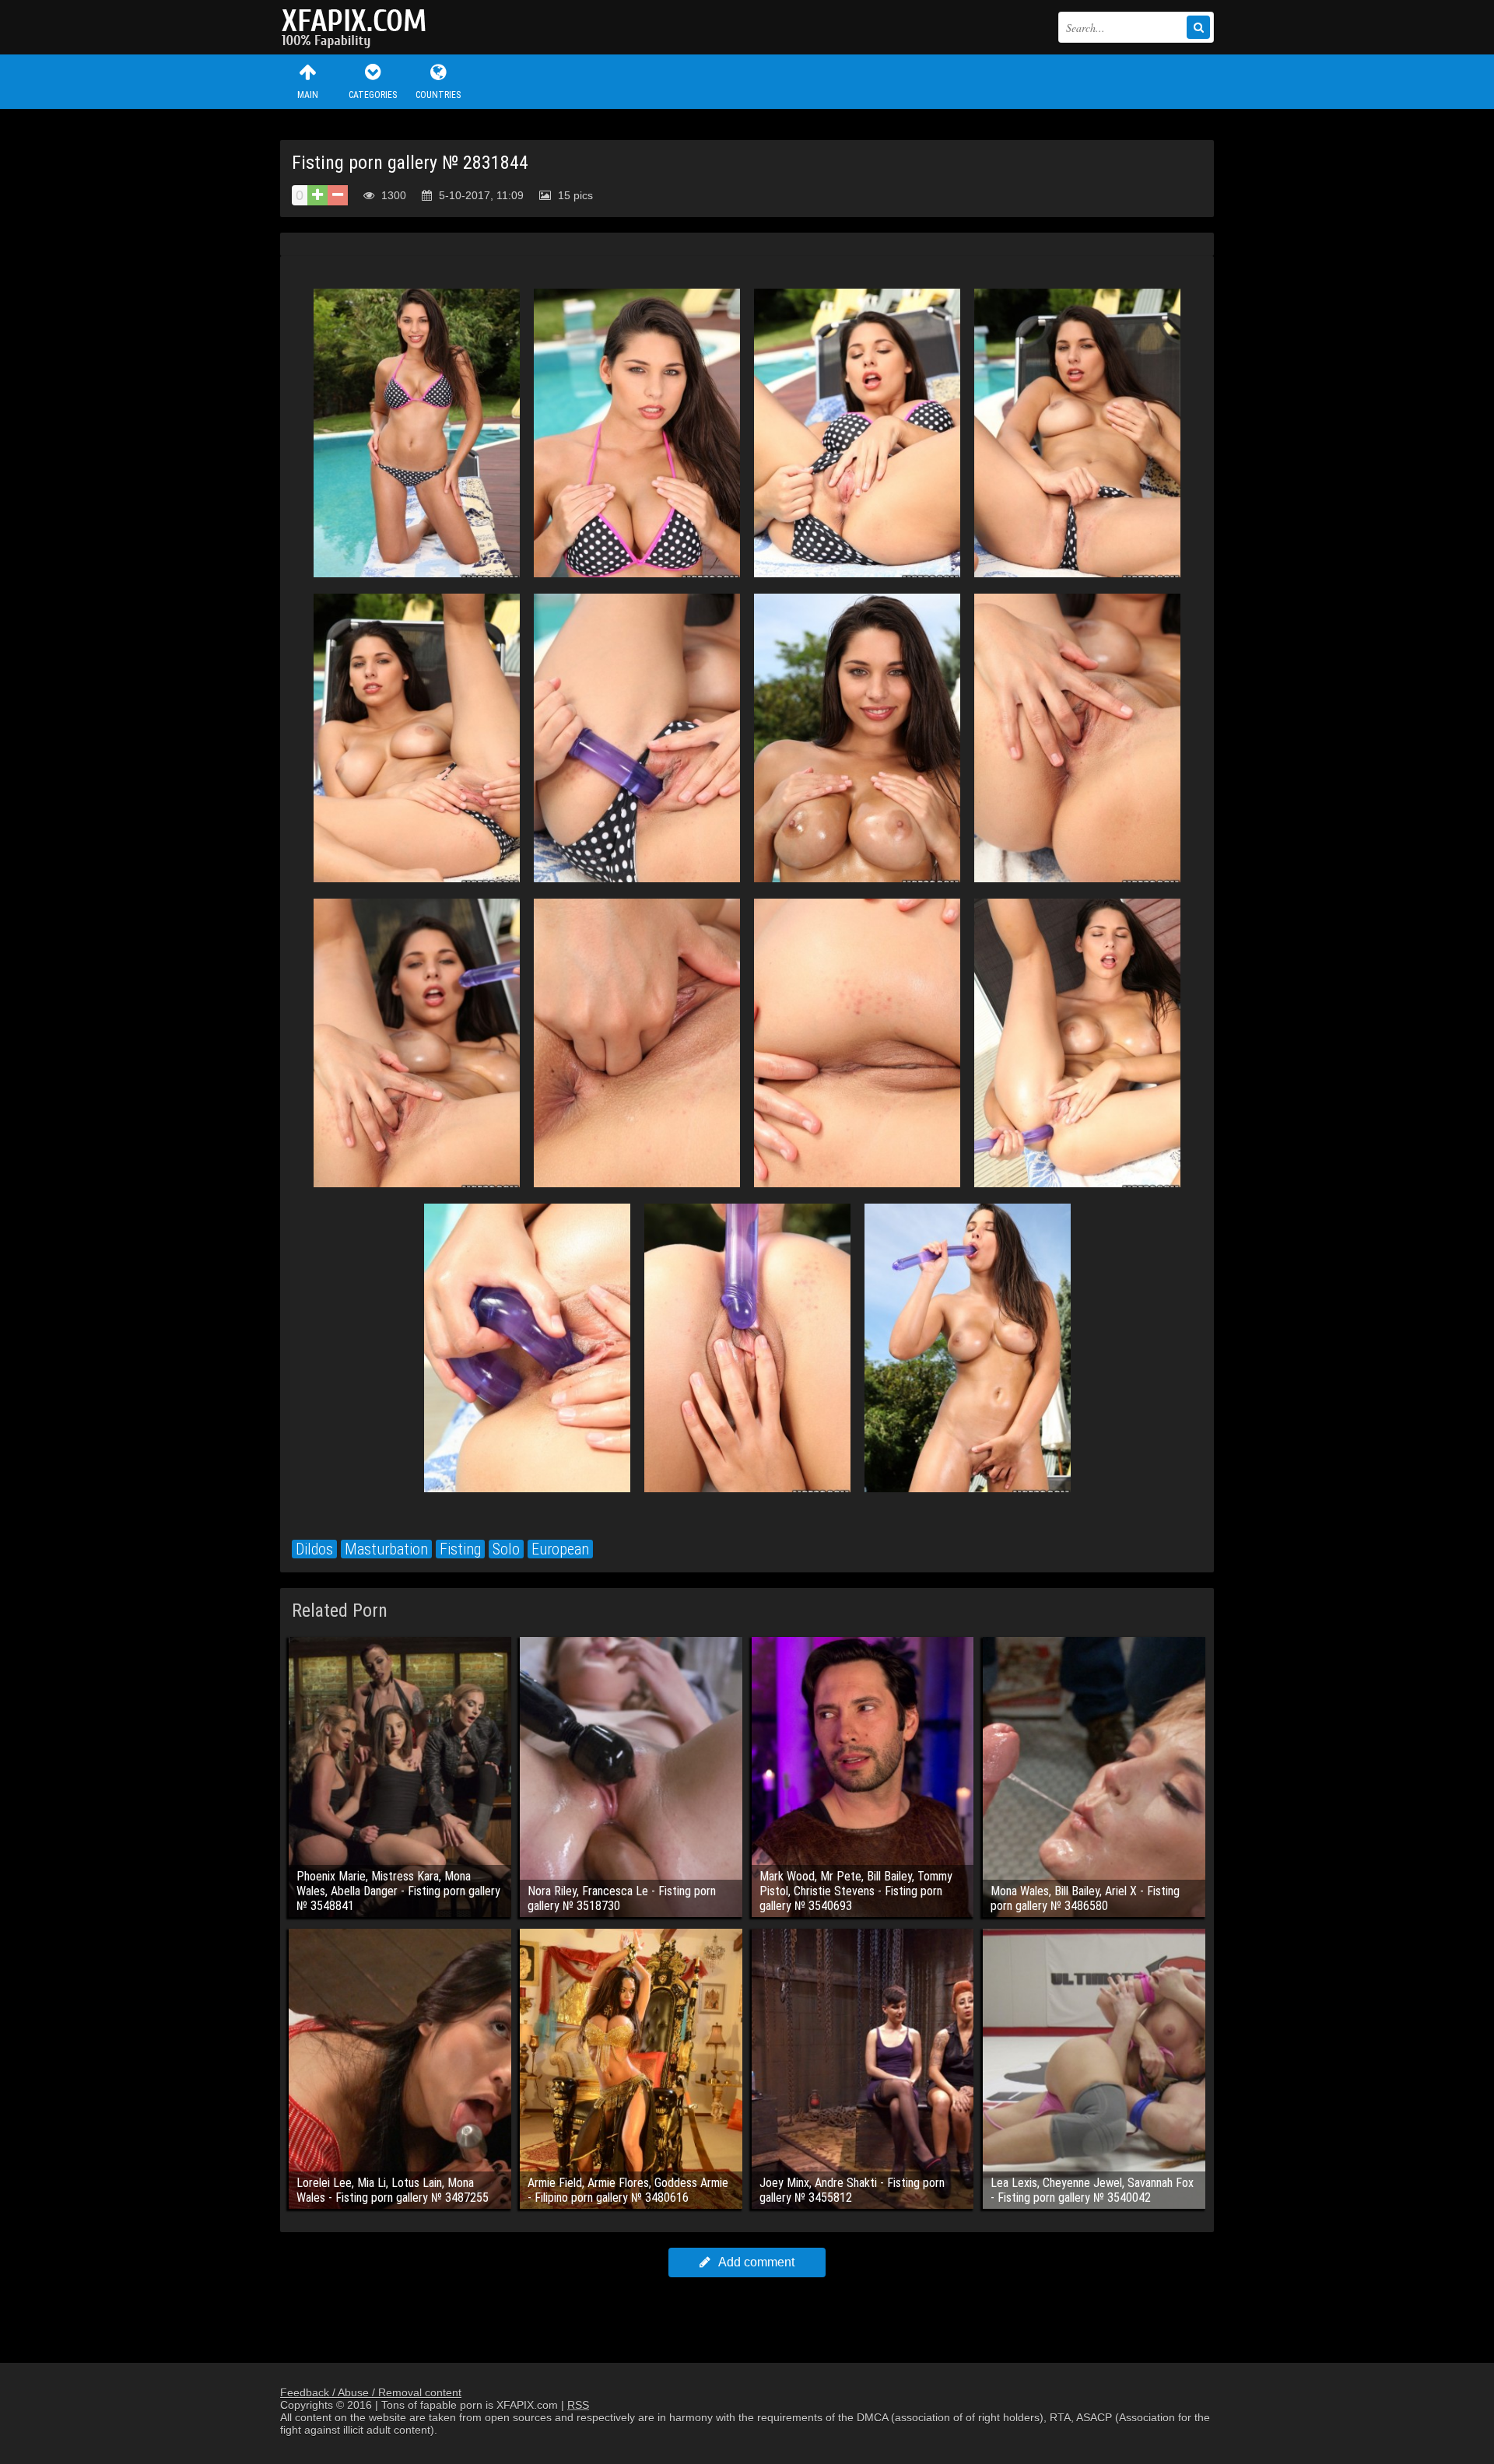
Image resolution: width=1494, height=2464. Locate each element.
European (560, 1549)
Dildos (314, 1549)
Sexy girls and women (358, 27)
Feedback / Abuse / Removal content (371, 2392)
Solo (506, 1549)
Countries (438, 95)
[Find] (1198, 27)
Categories (373, 95)
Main (308, 95)
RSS (578, 2405)
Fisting (460, 1549)
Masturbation (386, 1549)
